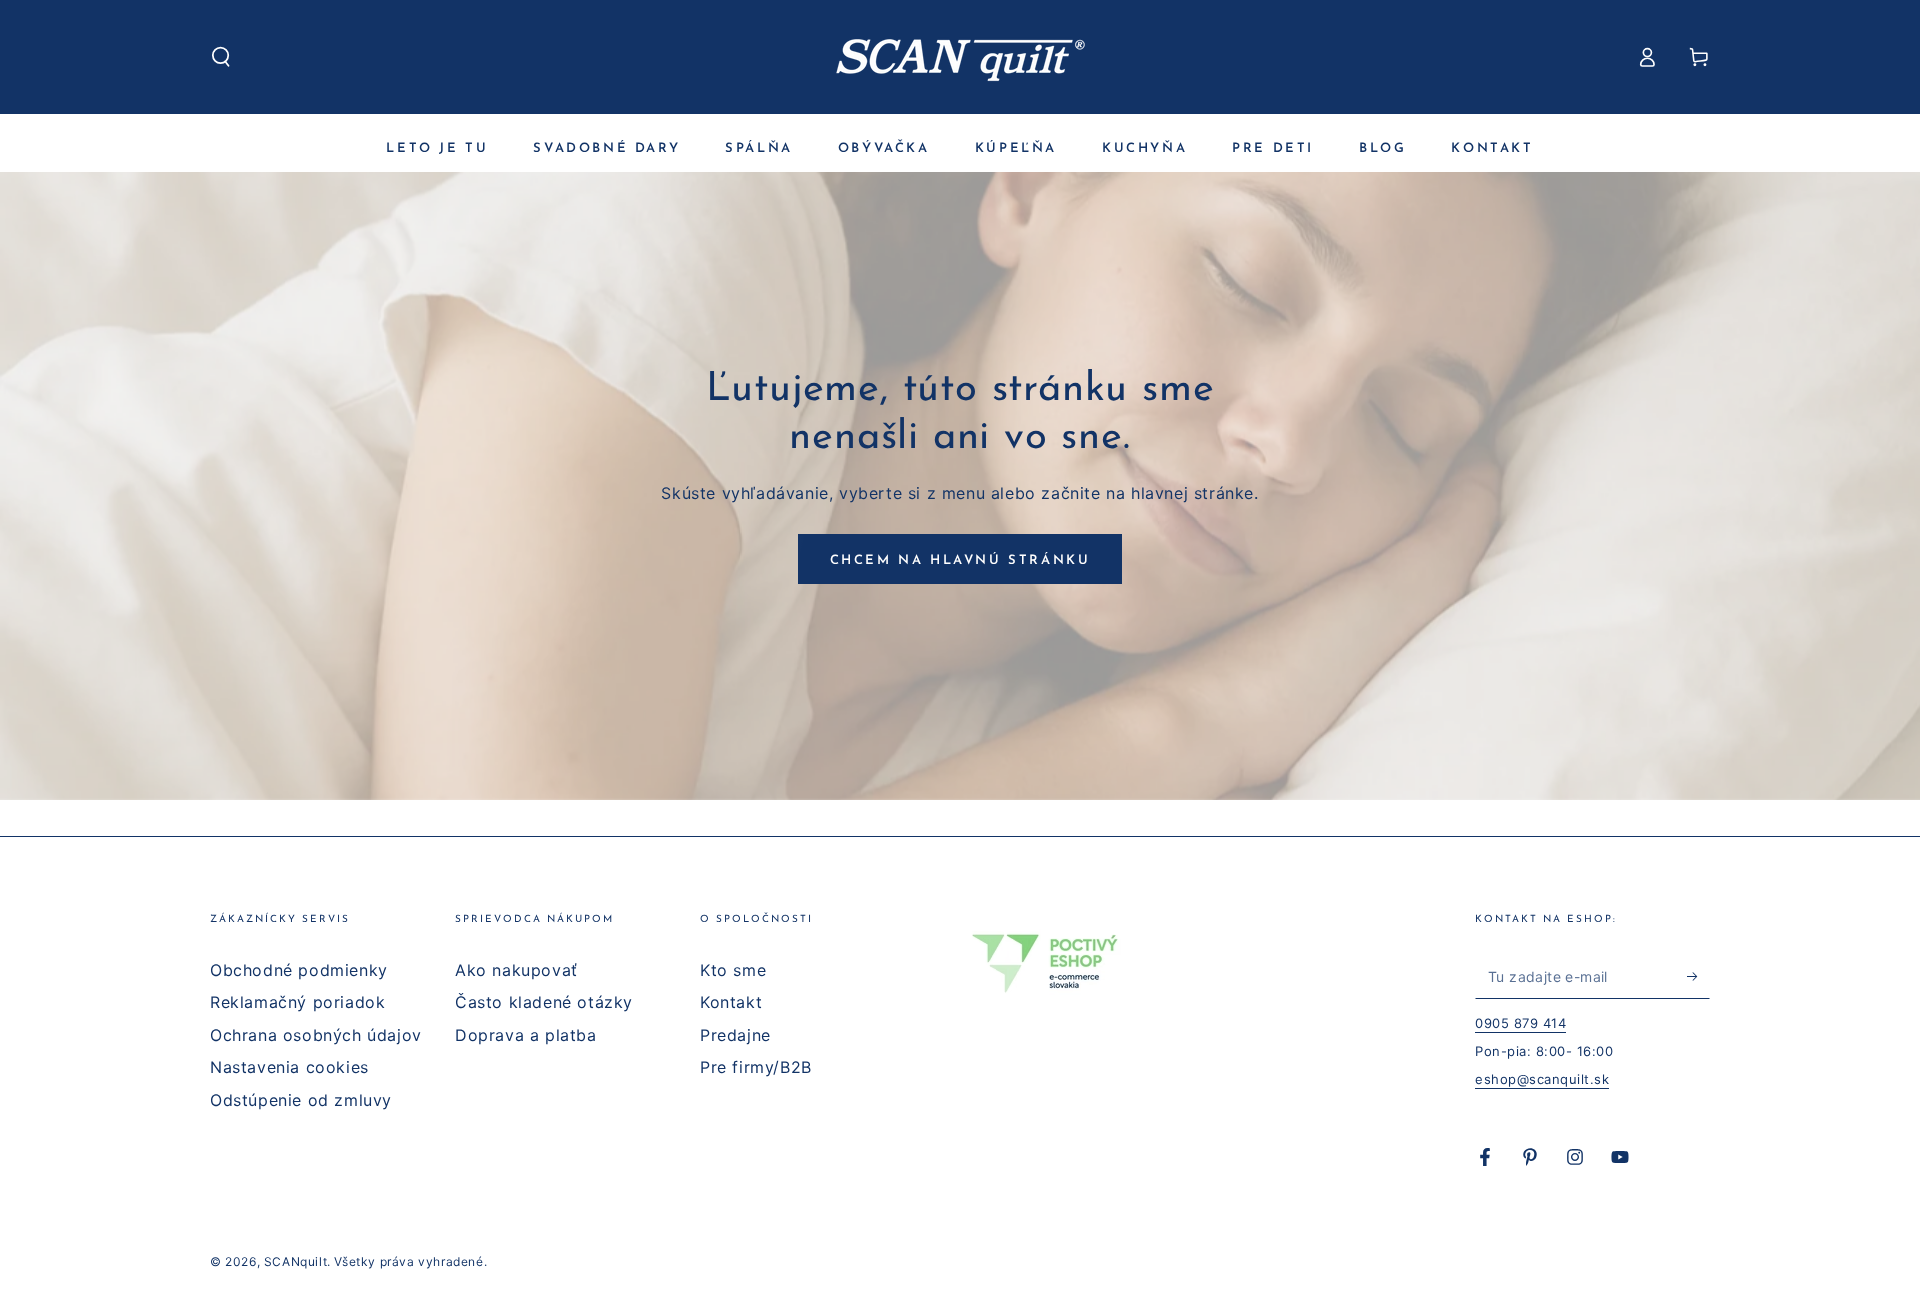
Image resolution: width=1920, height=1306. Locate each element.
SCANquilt (295, 1261)
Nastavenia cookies (289, 1067)
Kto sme (733, 970)
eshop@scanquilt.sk (1542, 1079)
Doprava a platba (526, 1035)
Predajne (735, 1035)
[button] (221, 57)
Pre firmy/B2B (756, 1067)
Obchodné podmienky (299, 970)
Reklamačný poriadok (297, 1002)
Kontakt (731, 1002)
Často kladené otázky (544, 1002)
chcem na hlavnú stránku (960, 560)
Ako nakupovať (516, 970)
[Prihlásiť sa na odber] (1698, 976)
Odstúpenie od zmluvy (301, 1100)
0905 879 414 (1520, 1023)
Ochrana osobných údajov (316, 1035)
